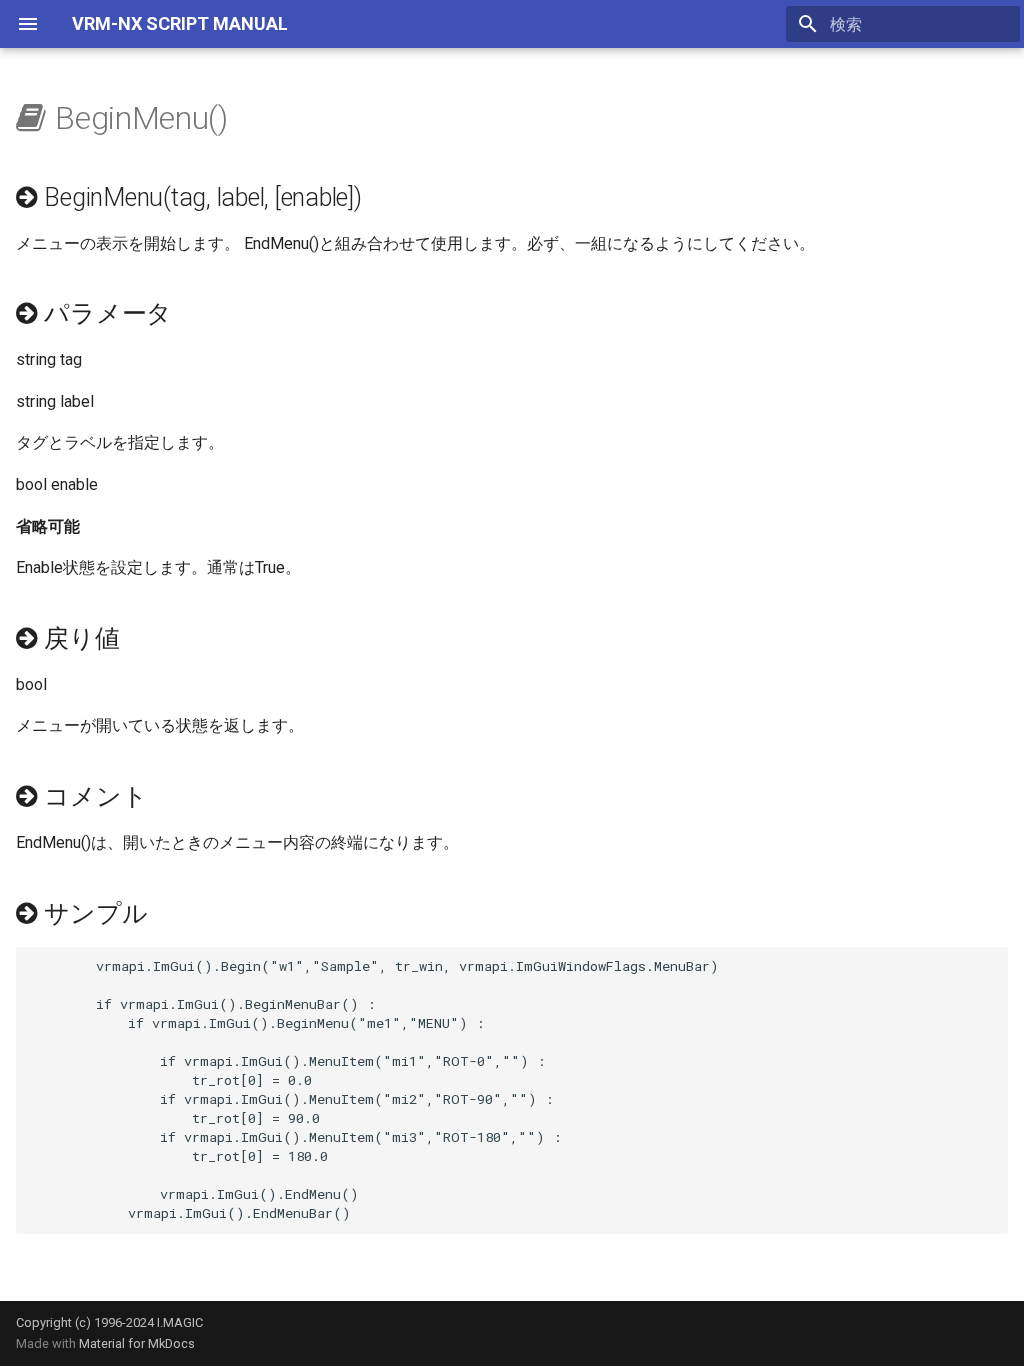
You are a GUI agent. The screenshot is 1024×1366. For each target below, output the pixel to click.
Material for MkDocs (137, 1343)
